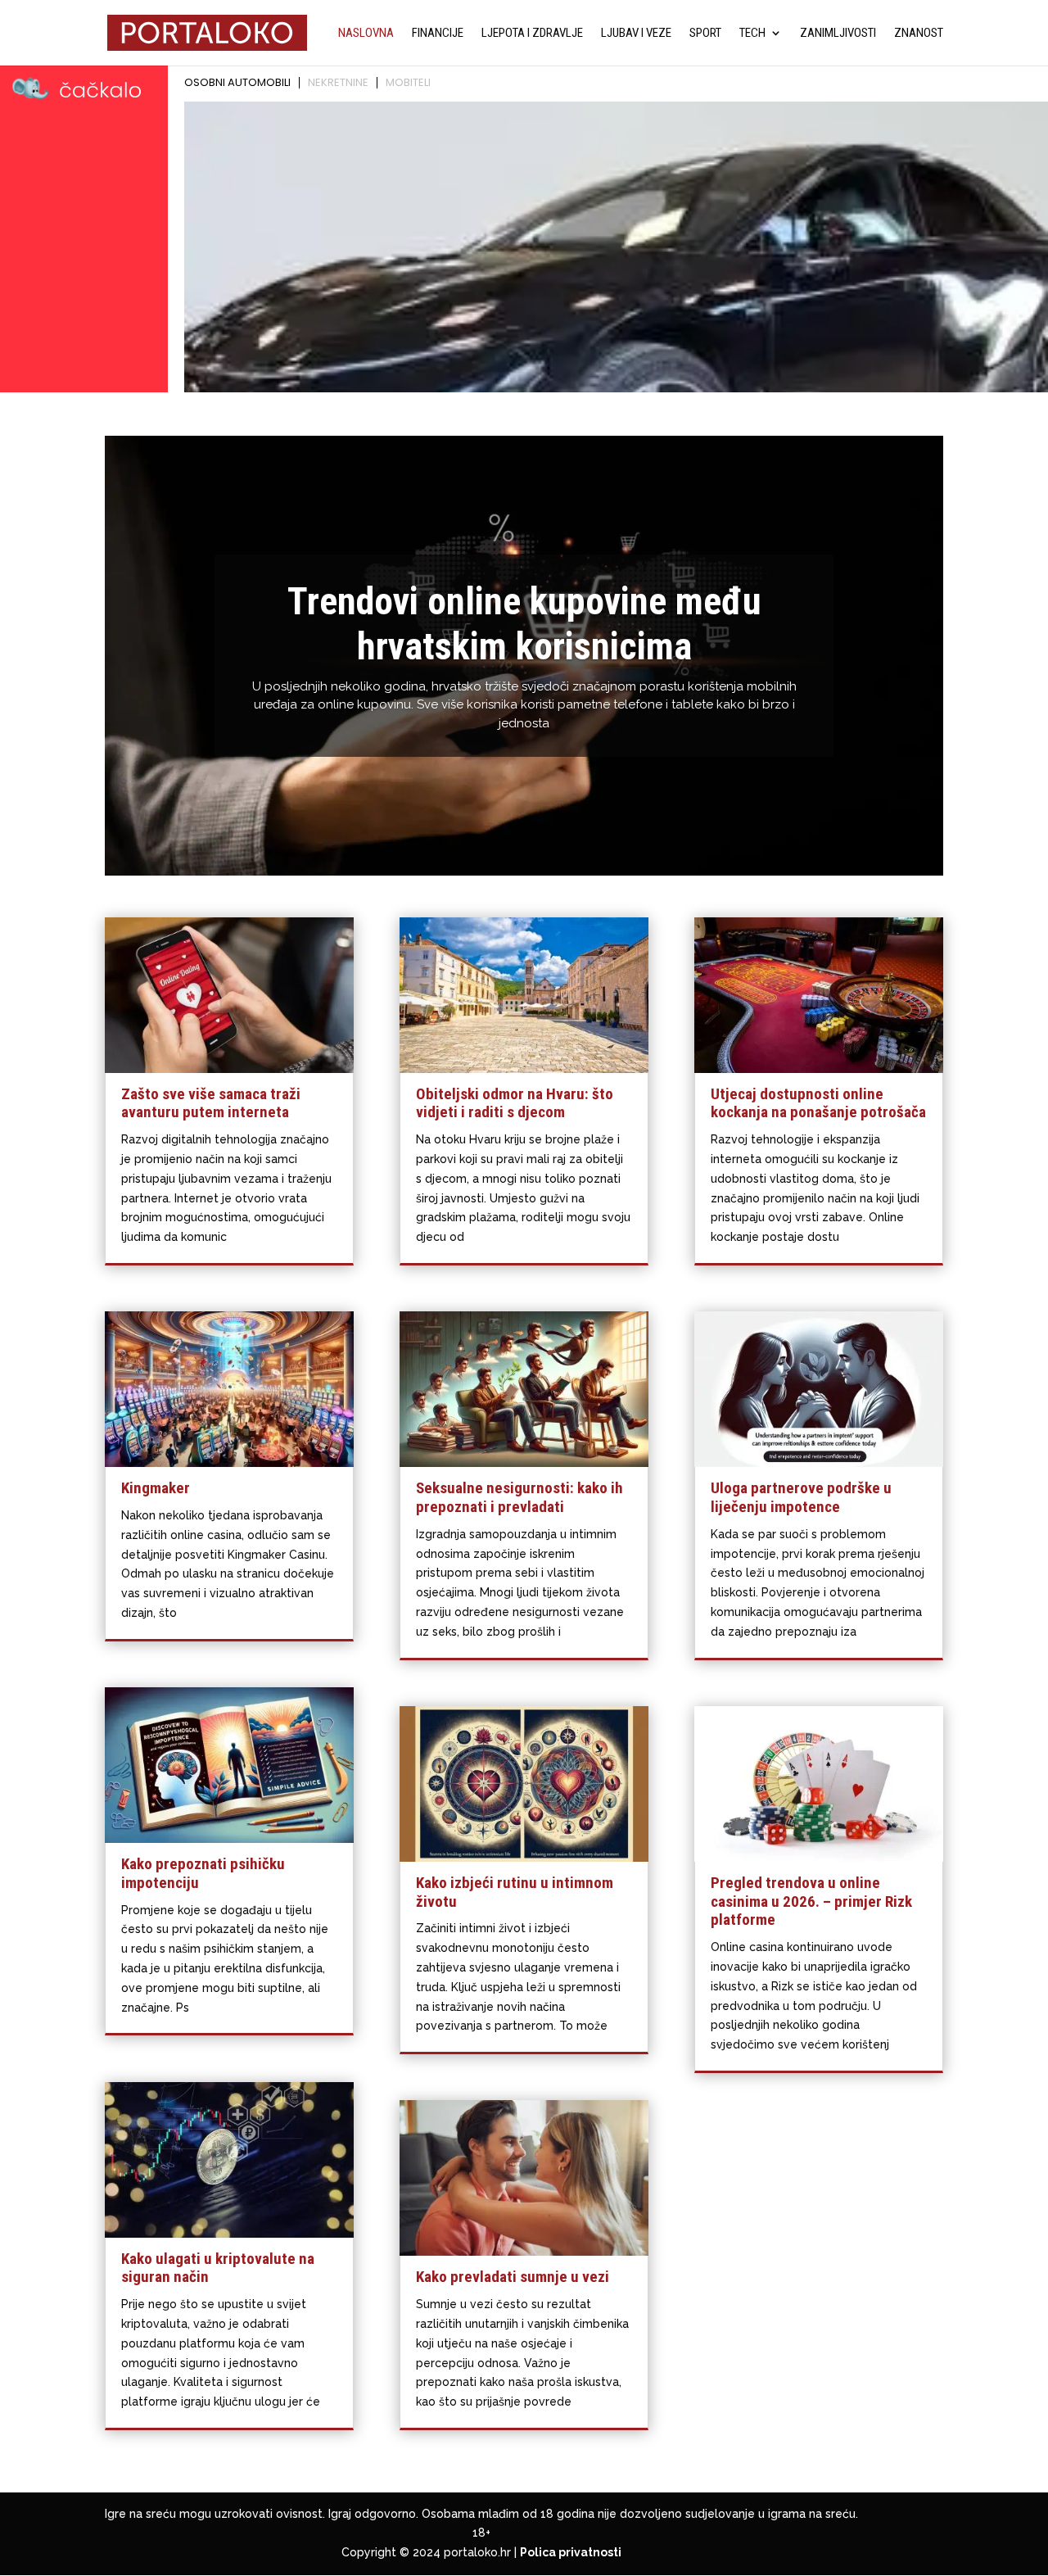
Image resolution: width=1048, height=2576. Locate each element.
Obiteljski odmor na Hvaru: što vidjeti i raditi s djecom (515, 1103)
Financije (438, 34)
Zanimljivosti (838, 34)
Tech (752, 34)
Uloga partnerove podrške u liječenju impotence (801, 1497)
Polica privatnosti (571, 2552)
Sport (705, 34)
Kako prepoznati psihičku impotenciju (203, 1873)
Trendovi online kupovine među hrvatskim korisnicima (524, 624)
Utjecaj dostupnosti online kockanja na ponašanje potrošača (818, 1103)
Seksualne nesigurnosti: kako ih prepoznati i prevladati (519, 1497)
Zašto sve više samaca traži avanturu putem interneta (211, 1103)
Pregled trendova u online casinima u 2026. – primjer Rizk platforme (811, 1901)
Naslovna (366, 34)
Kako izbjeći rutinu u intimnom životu (515, 1892)
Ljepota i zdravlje (532, 34)
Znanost (919, 34)
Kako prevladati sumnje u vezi (513, 2277)
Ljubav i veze (636, 34)
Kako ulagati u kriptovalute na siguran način (218, 2268)
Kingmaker (156, 1488)
